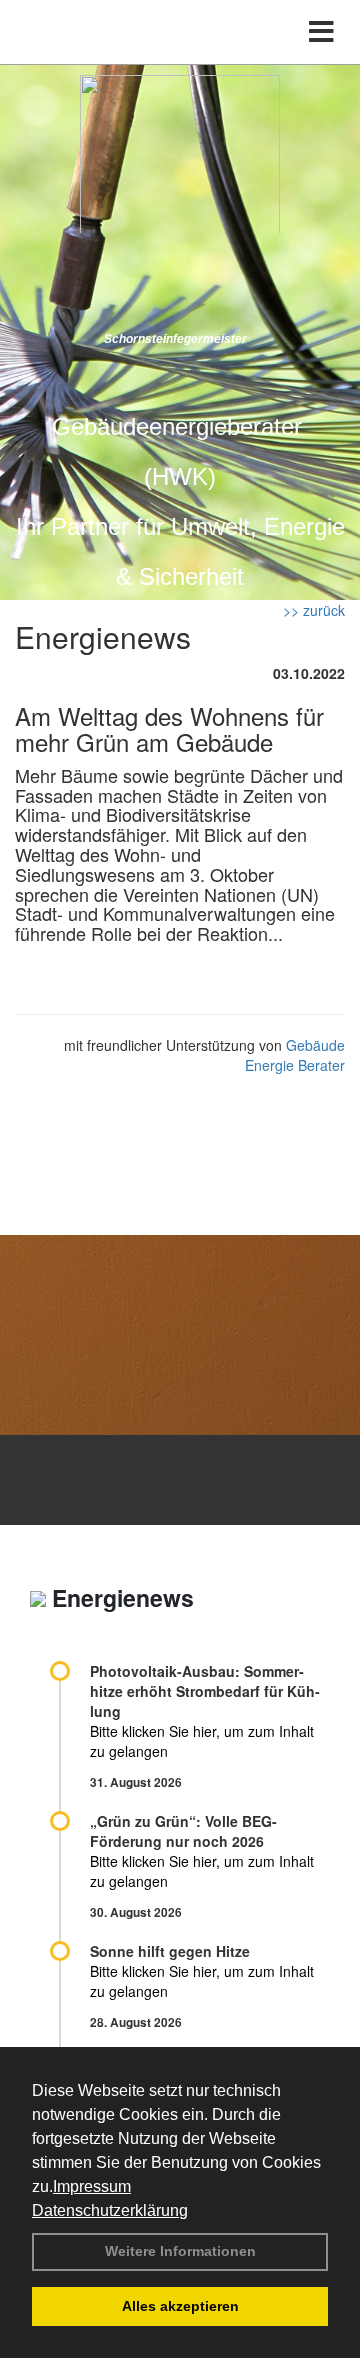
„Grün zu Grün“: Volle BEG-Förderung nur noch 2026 (183, 1831)
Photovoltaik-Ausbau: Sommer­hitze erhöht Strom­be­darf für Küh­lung (205, 1691)
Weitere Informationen (180, 2251)
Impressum (92, 2186)
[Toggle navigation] (321, 32)
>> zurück (314, 610)
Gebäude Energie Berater (295, 1055)
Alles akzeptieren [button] (180, 2306)
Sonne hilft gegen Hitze (170, 1951)
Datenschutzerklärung (110, 2210)
